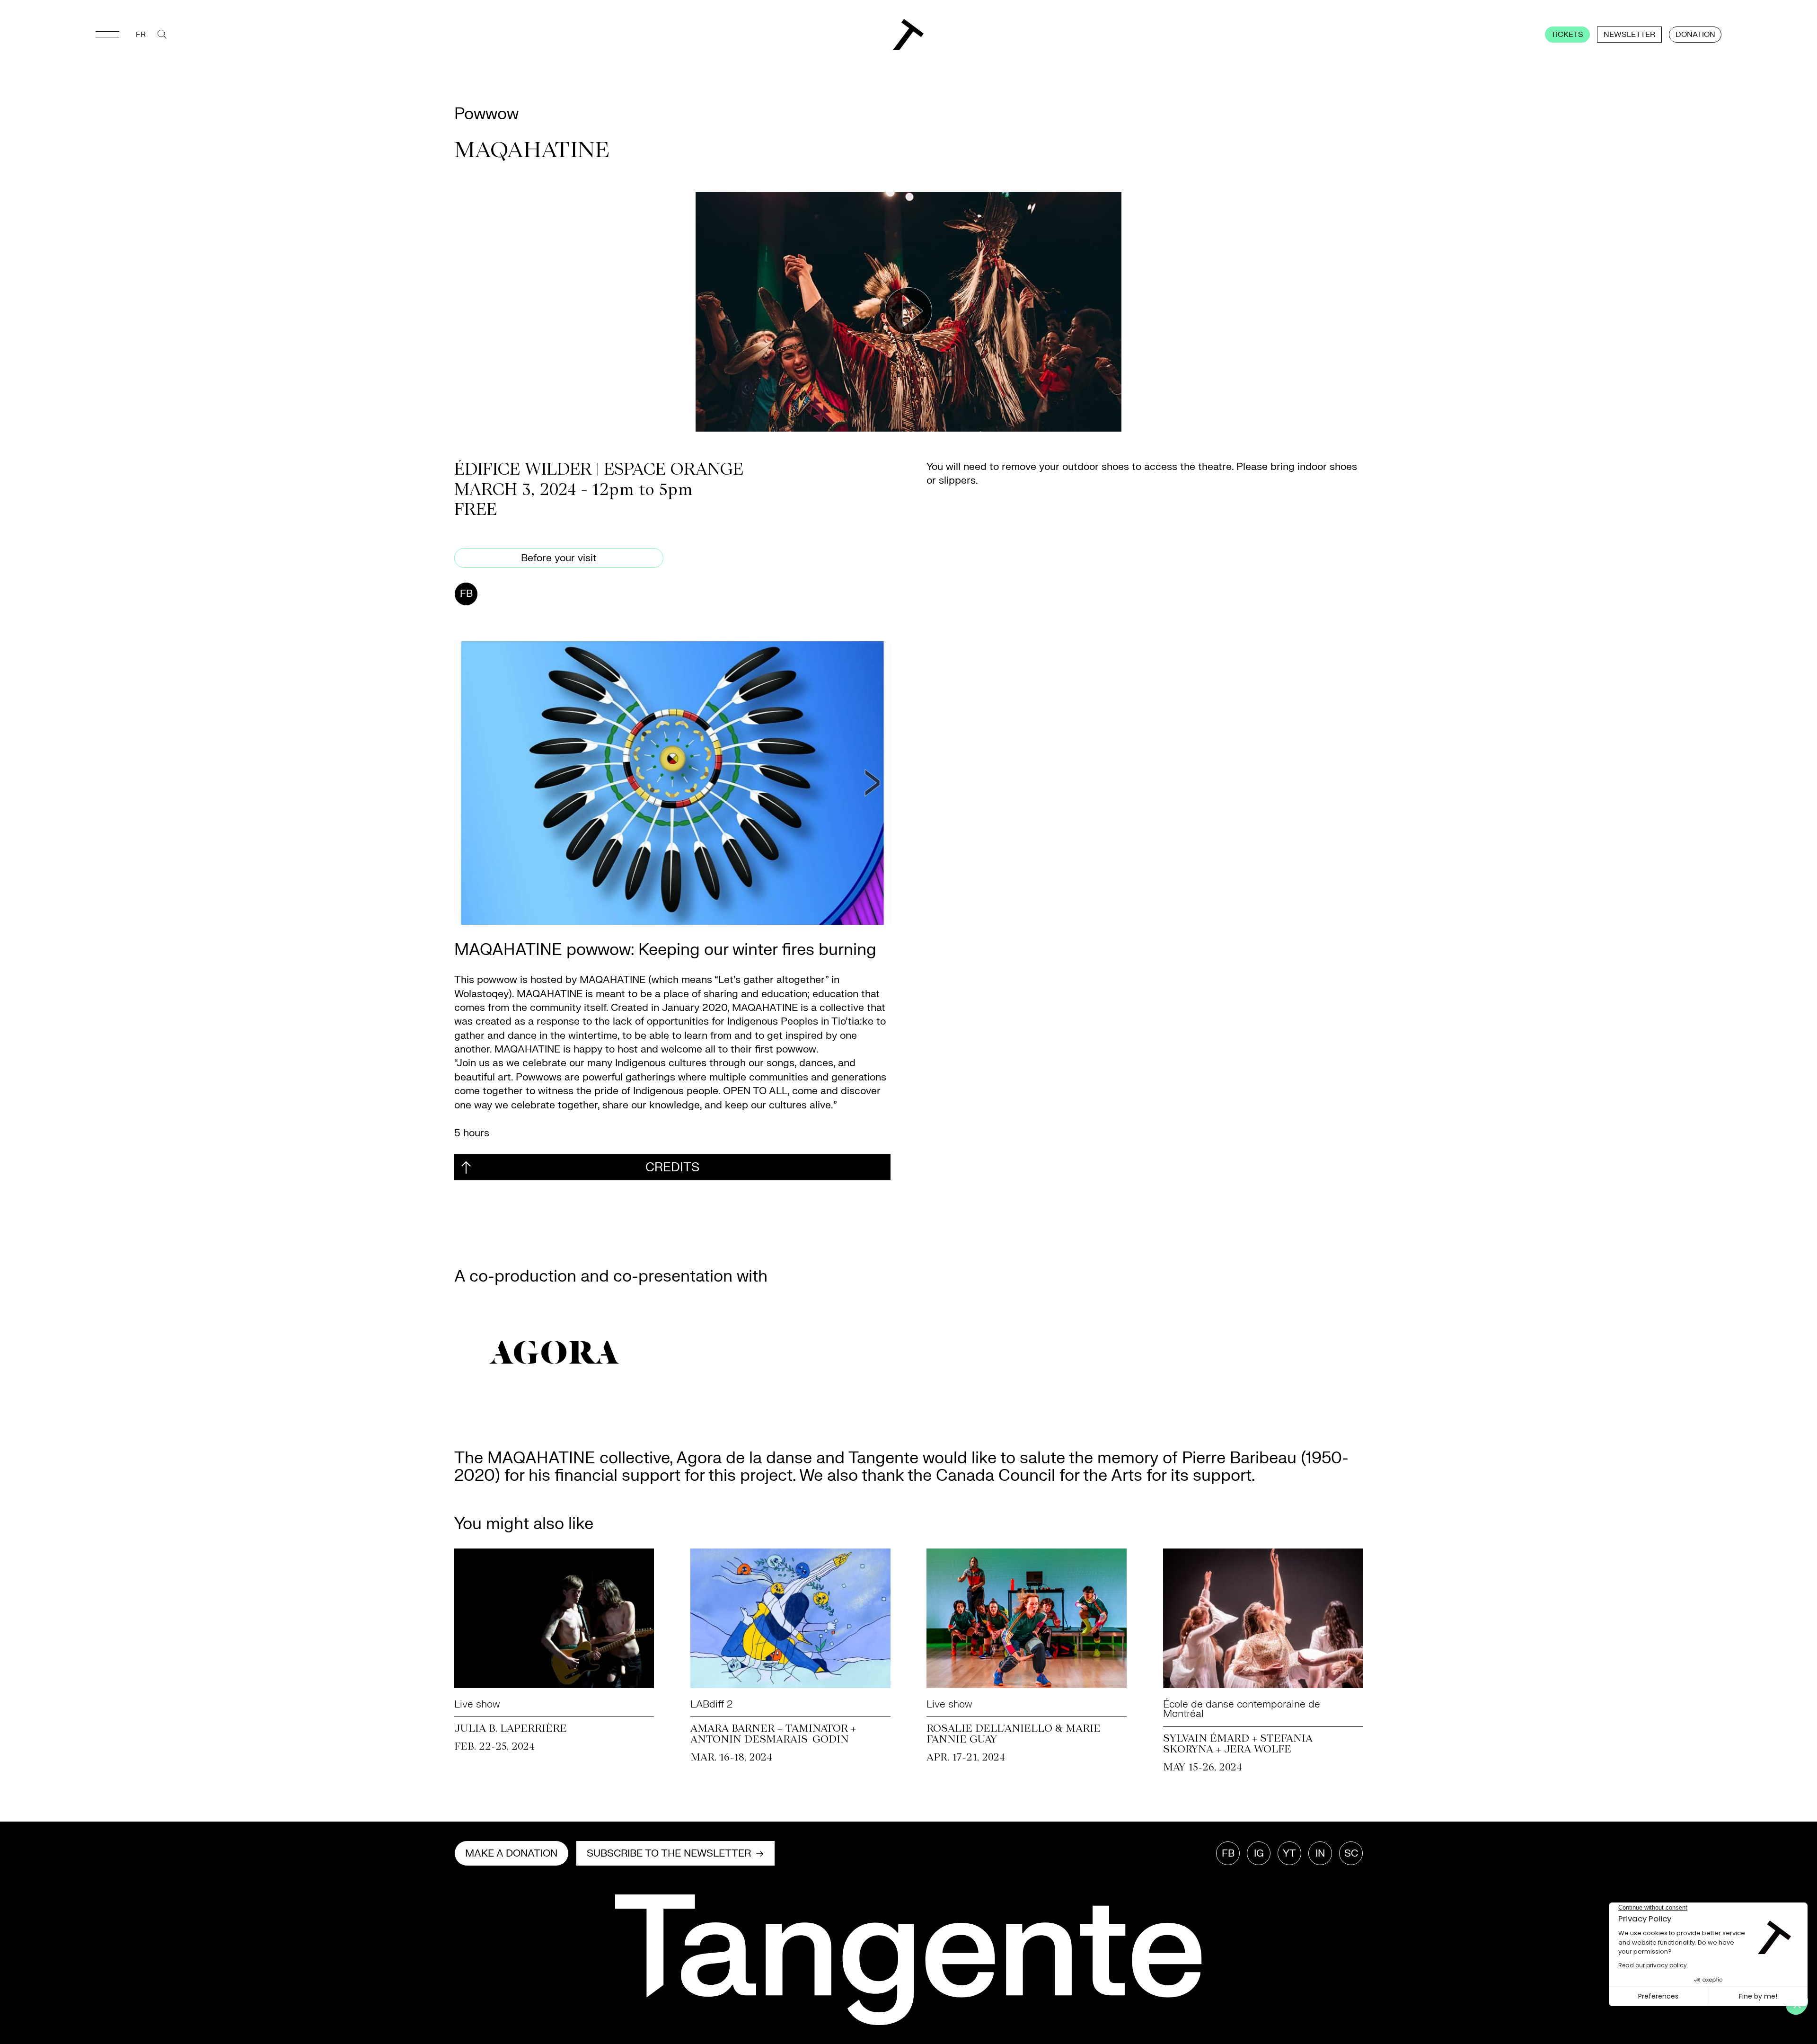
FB (466, 594)
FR (141, 35)
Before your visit (559, 558)
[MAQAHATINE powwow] (672, 783)
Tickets (1567, 35)
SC (1351, 1854)
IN (1320, 1854)
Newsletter (1629, 35)
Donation (1695, 35)
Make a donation (511, 1854)
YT (1289, 1854)
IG (1259, 1854)
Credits (672, 1167)
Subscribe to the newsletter (669, 1854)
